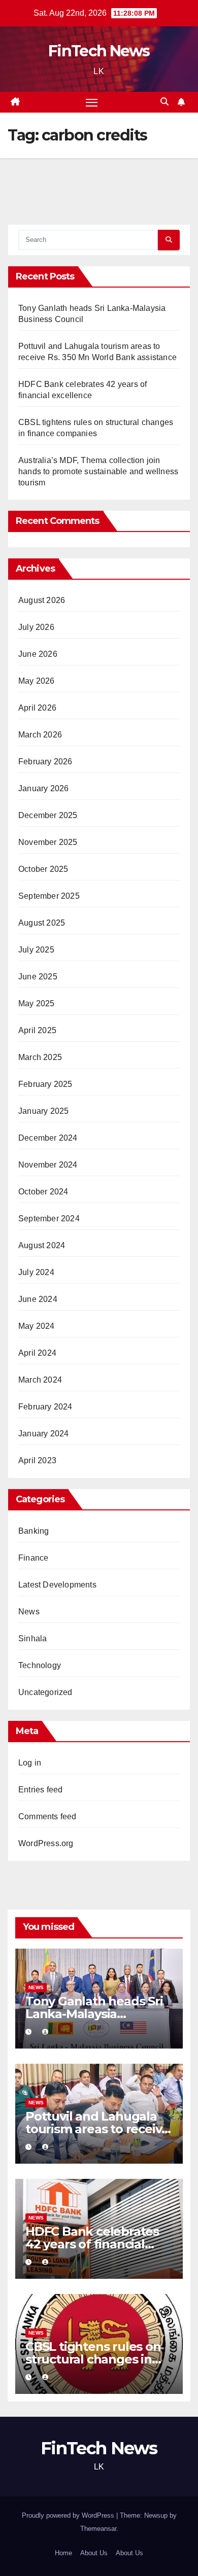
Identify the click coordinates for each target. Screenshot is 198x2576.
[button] (164, 102)
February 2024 (45, 1407)
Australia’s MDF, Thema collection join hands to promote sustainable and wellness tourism (98, 471)
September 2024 (49, 1219)
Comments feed (47, 1816)
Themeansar (98, 2529)
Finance (33, 1558)
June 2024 (38, 1299)
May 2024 (37, 1326)
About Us (94, 2553)
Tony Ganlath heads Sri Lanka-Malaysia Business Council (94, 2014)
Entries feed (40, 1790)
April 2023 (37, 1460)
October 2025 (43, 869)
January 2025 (43, 1111)
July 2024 (36, 1272)
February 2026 (45, 762)
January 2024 (43, 1434)
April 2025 (37, 1030)
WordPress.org (46, 1843)
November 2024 (48, 1165)
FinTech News (99, 51)
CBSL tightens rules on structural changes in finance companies (93, 2359)
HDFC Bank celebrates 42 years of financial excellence (92, 2244)
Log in (30, 1763)
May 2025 (37, 1003)
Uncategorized (45, 1692)
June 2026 (38, 654)
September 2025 (49, 896)
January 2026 (43, 788)
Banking (34, 1531)
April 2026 (37, 708)
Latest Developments (57, 1585)
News (29, 1612)
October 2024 (43, 1192)
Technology (40, 1665)
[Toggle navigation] (92, 102)
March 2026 (40, 735)
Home (63, 2553)
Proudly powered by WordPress (69, 2515)
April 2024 (37, 1353)
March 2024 (40, 1380)
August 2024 (42, 1245)
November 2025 (48, 842)
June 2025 (38, 977)
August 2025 (42, 923)
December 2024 (48, 1138)
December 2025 (48, 815)
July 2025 (36, 950)
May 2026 (37, 681)
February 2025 (45, 1084)
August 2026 (42, 600)
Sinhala (32, 1638)
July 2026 (36, 627)
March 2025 (40, 1057)
